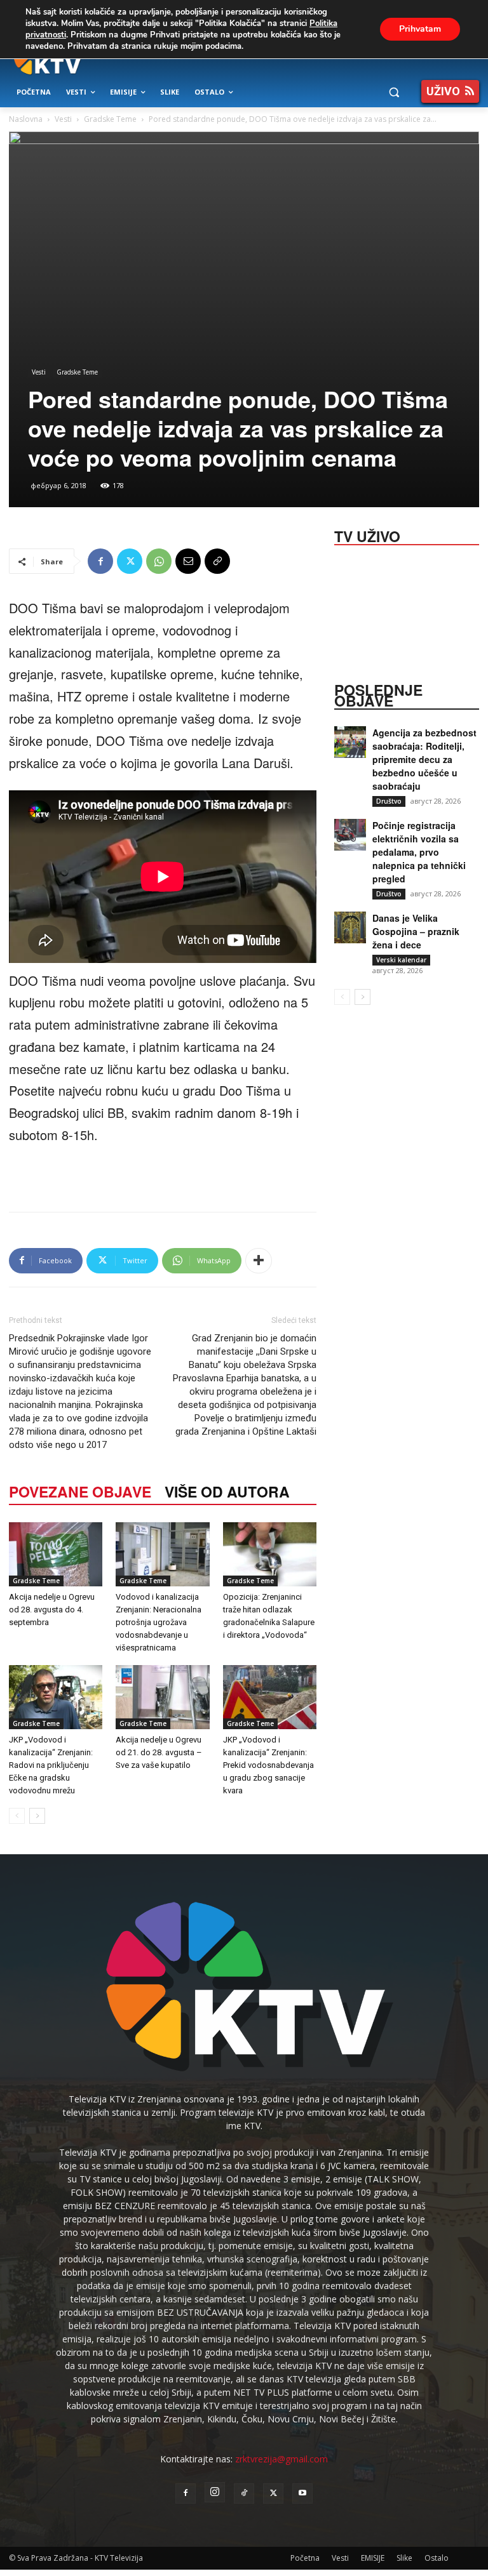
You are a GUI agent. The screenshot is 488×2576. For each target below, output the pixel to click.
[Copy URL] (217, 561)
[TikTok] (244, 2493)
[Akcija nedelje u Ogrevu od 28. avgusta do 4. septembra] (56, 1554)
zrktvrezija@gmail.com (281, 2459)
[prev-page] (17, 1816)
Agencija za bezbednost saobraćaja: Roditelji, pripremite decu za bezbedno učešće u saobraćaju (424, 759)
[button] (394, 92)
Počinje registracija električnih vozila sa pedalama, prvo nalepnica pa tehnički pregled (419, 852)
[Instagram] (215, 2492)
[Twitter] (130, 561)
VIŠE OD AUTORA (227, 1491)
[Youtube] (302, 2493)
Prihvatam (420, 29)
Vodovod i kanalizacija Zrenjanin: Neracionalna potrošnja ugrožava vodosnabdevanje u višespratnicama (159, 1622)
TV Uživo (367, 535)
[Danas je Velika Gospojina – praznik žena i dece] (350, 927)
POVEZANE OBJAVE (80, 1491)
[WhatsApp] (159, 561)
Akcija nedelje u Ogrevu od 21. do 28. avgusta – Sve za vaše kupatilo (159, 1752)
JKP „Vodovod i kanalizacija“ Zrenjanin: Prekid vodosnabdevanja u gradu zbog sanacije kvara (268, 1765)
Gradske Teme (110, 119)
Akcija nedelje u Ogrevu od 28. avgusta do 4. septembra (52, 1610)
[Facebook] (100, 561)
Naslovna (26, 119)
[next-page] (37, 1816)
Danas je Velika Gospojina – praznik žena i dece (416, 931)
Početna (305, 2558)
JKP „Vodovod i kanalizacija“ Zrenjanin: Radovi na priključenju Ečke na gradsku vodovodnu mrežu (51, 1765)
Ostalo (437, 2558)
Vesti (63, 119)
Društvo (389, 801)
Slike (404, 2558)
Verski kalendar (401, 960)
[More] (259, 1261)
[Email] (188, 561)
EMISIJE (373, 2558)
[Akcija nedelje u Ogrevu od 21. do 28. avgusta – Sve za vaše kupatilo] (162, 1697)
